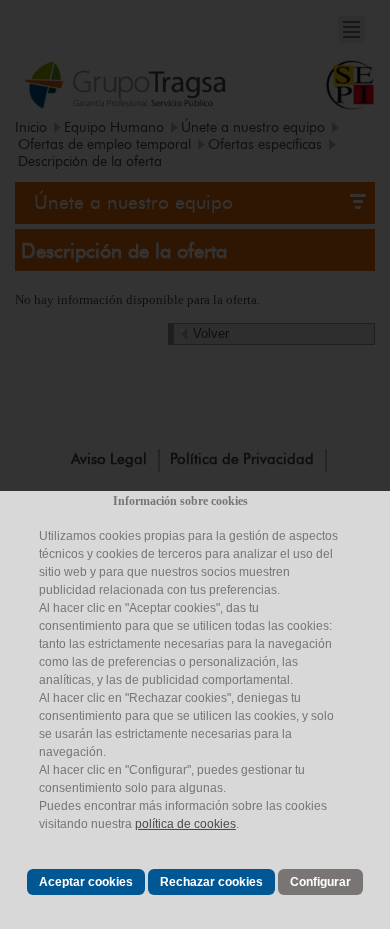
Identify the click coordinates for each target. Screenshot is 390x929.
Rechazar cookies (211, 882)
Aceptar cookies (86, 882)
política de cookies (185, 824)
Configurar (320, 882)
